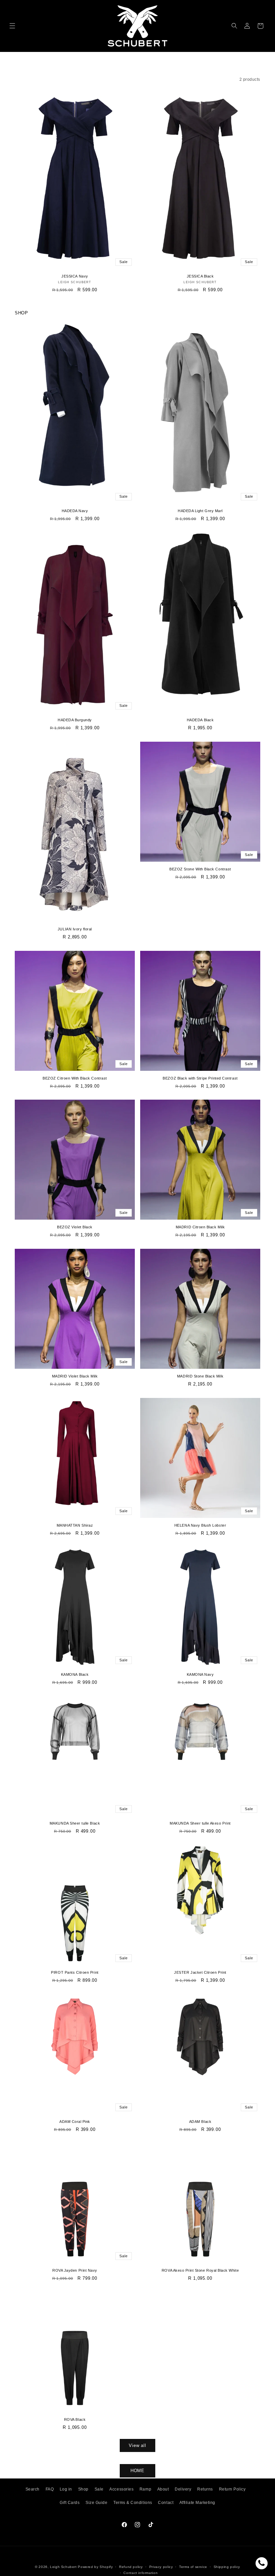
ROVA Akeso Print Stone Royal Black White (200, 2270)
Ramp (145, 2489)
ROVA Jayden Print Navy (75, 2270)
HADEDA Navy (75, 511)
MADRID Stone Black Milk (200, 1376)
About (163, 2489)
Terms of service (193, 2567)
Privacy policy (161, 2567)
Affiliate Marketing (197, 2503)
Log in (66, 2489)
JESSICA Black (200, 276)
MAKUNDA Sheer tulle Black (75, 1823)
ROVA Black (75, 2419)
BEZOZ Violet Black (75, 1227)
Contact (166, 2503)
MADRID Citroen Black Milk (200, 1227)
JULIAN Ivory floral (75, 929)
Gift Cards (70, 2503)
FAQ (50, 2489)
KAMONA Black (75, 1674)
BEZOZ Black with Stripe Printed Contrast (200, 1078)
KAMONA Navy (200, 1674)
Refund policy (131, 2567)
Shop (83, 2489)
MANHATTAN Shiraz (75, 1525)
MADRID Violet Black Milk (75, 1376)
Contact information (141, 2573)
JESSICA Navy (75, 276)
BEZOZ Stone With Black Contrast (200, 869)
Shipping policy (227, 2567)
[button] (13, 26)
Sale (99, 2489)
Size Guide (96, 2503)
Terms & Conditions (133, 2503)
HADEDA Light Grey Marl (200, 511)
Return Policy (232, 2489)
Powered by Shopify (95, 2567)
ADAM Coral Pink (75, 2122)
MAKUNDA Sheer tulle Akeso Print (200, 1823)
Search (33, 2489)
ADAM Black (200, 2122)
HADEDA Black (200, 720)
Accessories (121, 2489)
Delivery (183, 2489)
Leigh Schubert (63, 2567)
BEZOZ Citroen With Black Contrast (75, 1078)
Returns (205, 2489)
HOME (138, 2471)
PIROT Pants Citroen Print (75, 1972)
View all (137, 2445)
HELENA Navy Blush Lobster (200, 1525)
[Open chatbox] (262, 2563)
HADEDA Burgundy (75, 720)
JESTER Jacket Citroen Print (200, 1972)
